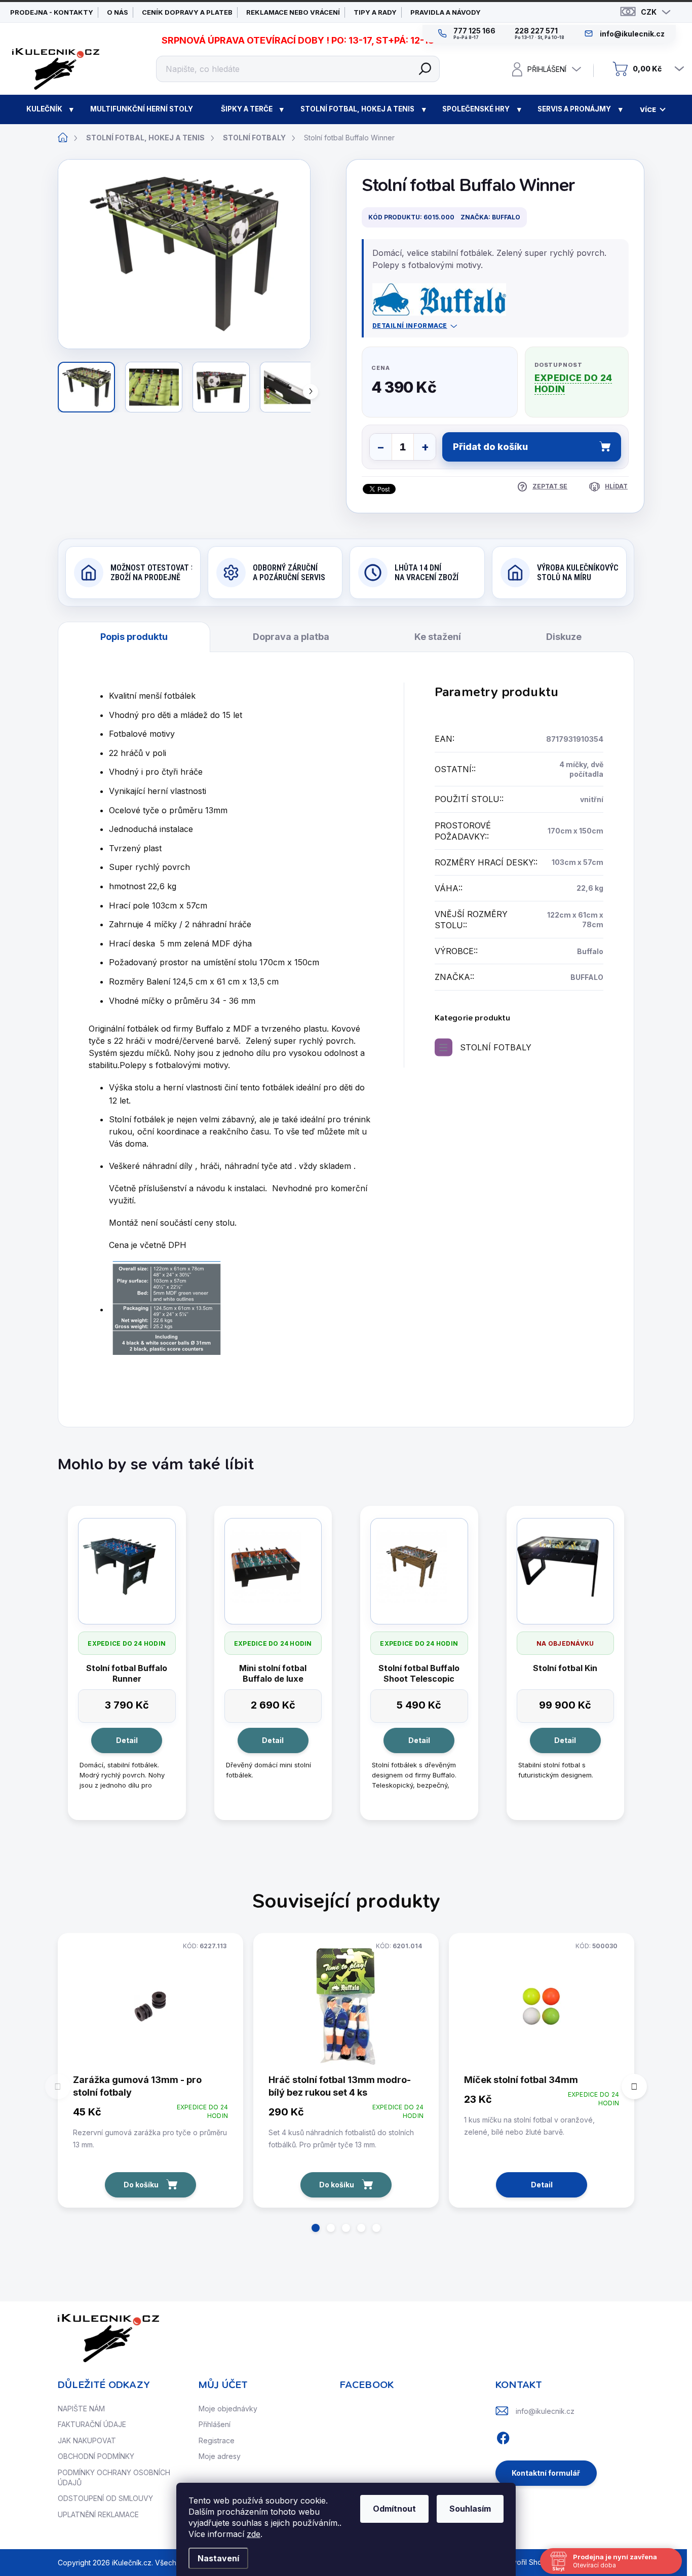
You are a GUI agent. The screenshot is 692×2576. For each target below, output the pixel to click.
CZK (649, 12)
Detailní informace (410, 326)
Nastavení (218, 2558)
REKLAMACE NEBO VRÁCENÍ (293, 12)
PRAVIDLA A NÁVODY (446, 12)
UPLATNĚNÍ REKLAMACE (98, 2514)
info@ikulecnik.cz (545, 2411)
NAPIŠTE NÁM (81, 2409)
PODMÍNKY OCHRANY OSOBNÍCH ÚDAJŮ (114, 2477)
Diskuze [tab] (564, 637)
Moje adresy (220, 2456)
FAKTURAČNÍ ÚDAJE (92, 2424)
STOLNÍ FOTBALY (496, 1047)
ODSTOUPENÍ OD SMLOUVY (105, 2498)
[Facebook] (503, 2436)
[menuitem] (44, 109)
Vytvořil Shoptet (528, 2562)
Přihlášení (215, 2424)
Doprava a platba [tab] (291, 637)
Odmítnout (394, 2509)
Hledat (425, 69)
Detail (127, 1740)
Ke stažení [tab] (438, 637)
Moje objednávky (228, 2409)
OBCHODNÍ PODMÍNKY (96, 2456)
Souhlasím (470, 2509)
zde (254, 2534)
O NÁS (118, 12)
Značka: (490, 217)
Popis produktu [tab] (134, 637)
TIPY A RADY (375, 12)
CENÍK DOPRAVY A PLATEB (187, 12)
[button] (316, 2228)
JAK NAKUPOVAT (87, 2440)
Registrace (217, 2440)
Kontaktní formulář (546, 2473)
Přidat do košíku (490, 447)
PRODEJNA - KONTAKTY (52, 12)
